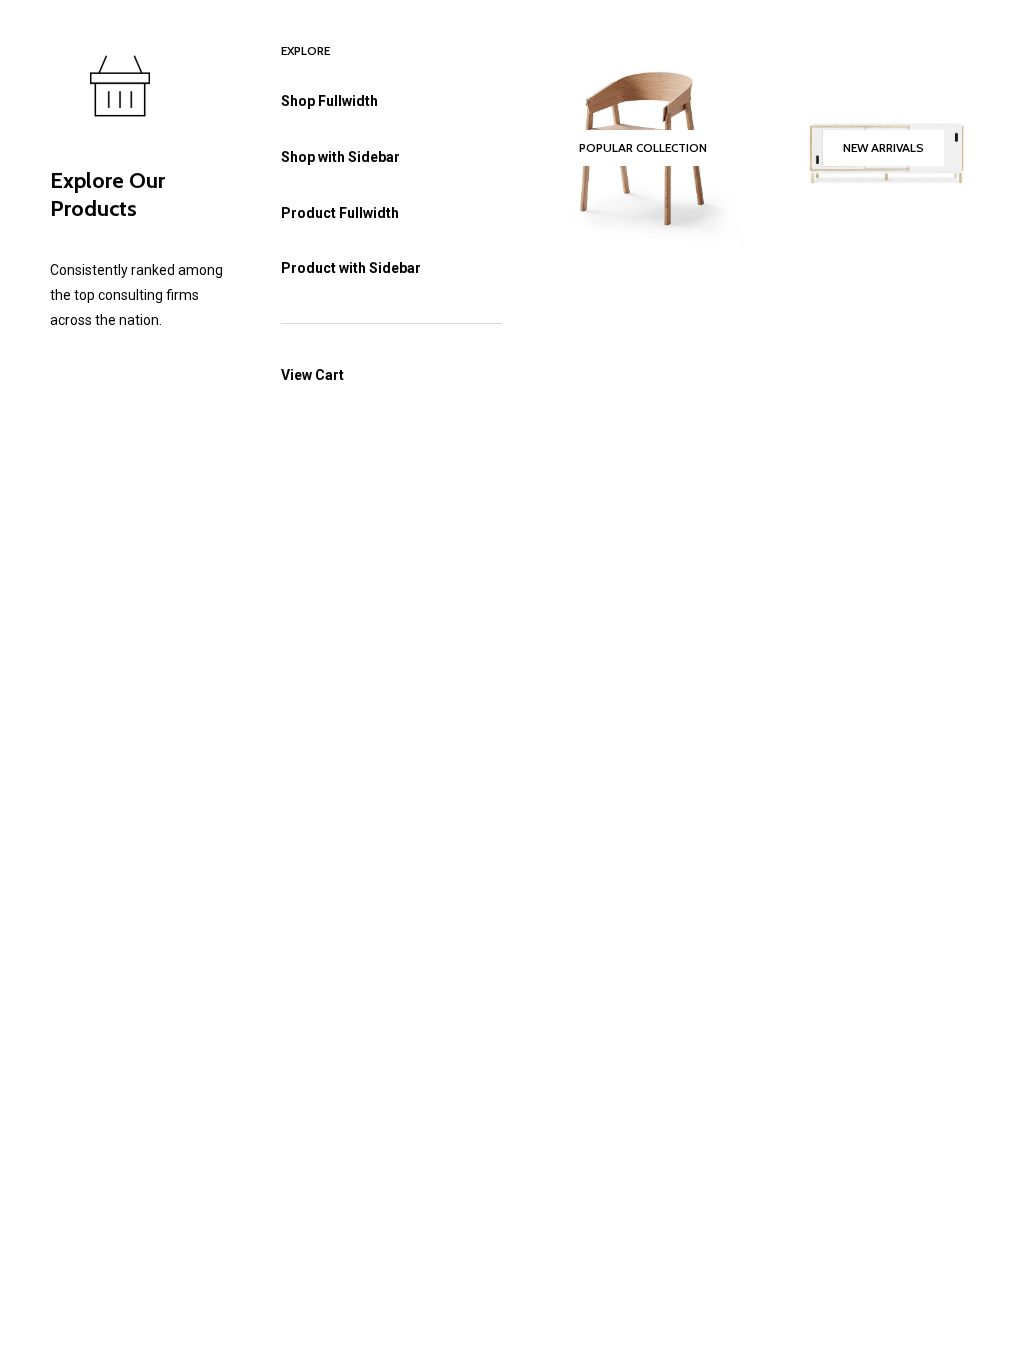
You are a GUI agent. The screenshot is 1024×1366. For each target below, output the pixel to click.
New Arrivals (883, 147)
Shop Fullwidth (329, 101)
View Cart (312, 375)
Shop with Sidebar (340, 157)
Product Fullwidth (340, 213)
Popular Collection (643, 147)
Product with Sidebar (351, 268)
